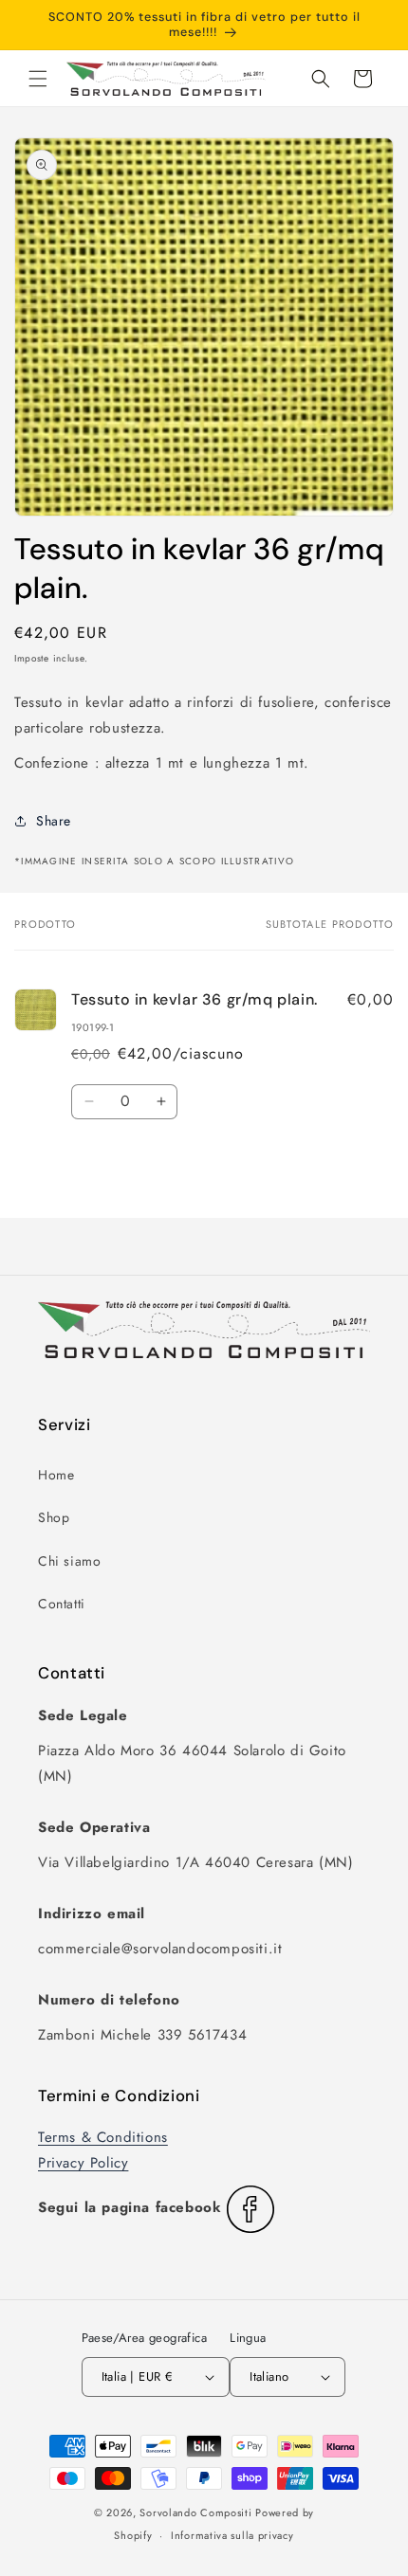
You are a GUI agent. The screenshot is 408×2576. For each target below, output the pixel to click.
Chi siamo (69, 1561)
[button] (38, 79)
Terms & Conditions (103, 2137)
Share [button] (54, 821)
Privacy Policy (83, 2163)
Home (56, 1475)
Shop (54, 1517)
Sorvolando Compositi (195, 2513)
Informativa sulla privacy (232, 2535)
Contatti (62, 1604)
